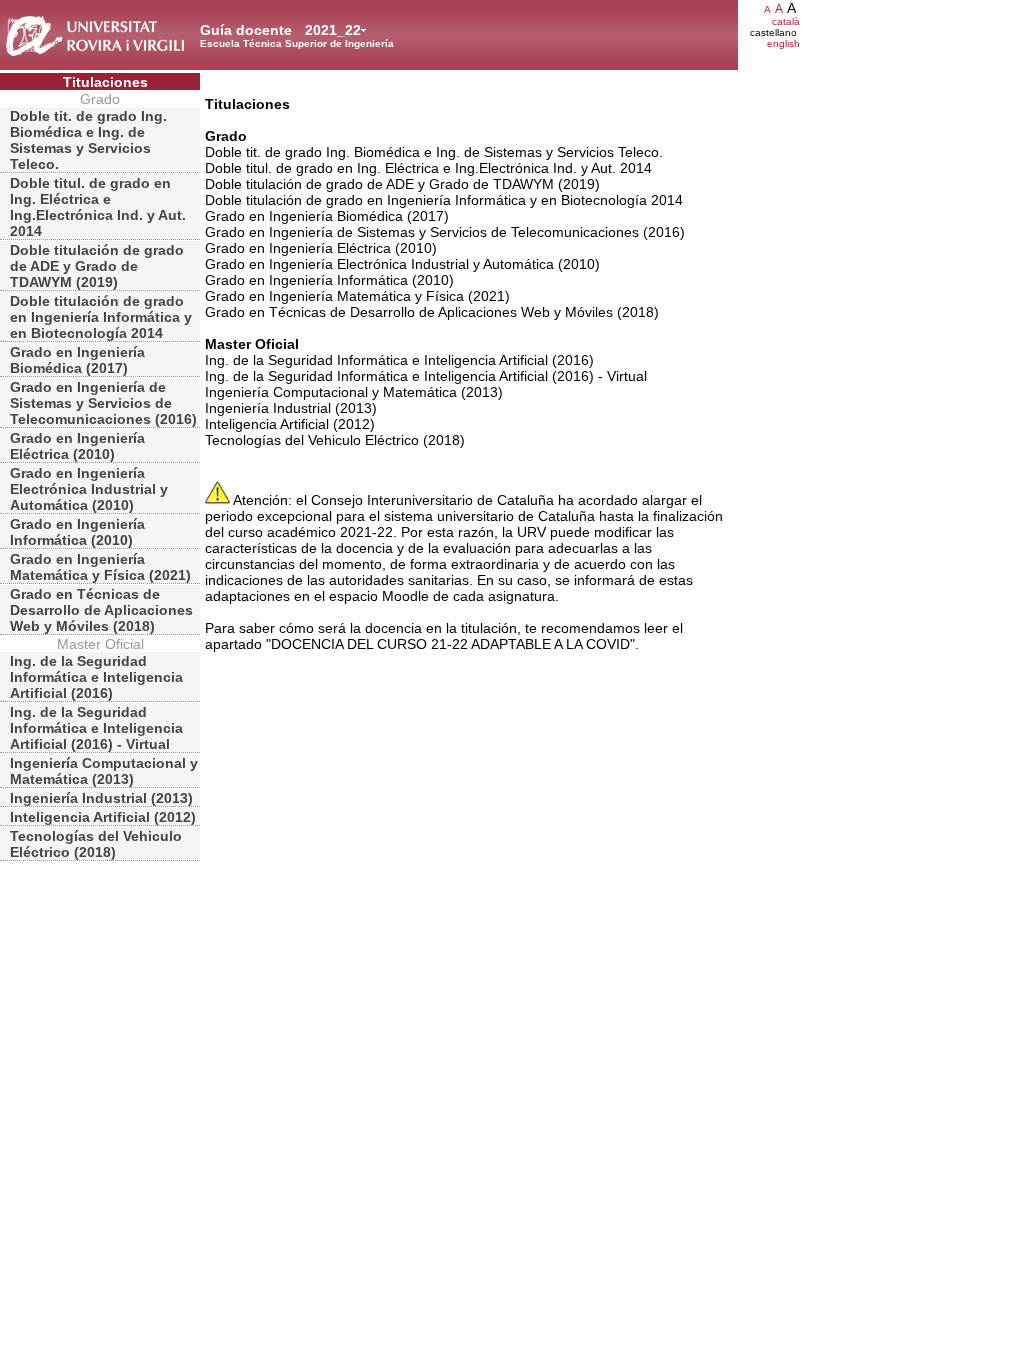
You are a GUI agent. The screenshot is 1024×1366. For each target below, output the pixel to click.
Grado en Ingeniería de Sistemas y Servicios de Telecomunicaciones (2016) (103, 403)
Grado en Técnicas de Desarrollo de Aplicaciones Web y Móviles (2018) (101, 610)
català (786, 21)
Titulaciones (105, 82)
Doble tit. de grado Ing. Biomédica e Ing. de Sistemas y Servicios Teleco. (88, 140)
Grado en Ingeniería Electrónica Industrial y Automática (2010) (89, 489)
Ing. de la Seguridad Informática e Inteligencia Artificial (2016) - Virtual (96, 728)
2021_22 (333, 30)
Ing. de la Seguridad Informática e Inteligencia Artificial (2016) (96, 677)
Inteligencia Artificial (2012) (103, 817)
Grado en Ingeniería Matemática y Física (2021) (100, 567)
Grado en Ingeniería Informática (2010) (77, 532)
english (783, 43)
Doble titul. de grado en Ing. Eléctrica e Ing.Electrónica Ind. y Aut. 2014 (98, 207)
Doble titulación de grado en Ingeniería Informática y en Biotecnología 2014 (101, 317)
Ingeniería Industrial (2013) (101, 798)
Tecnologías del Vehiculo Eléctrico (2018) (96, 844)
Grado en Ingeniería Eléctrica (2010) (77, 446)
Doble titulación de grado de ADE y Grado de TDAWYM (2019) (97, 266)
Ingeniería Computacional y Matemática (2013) (104, 771)
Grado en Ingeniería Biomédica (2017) (77, 360)
